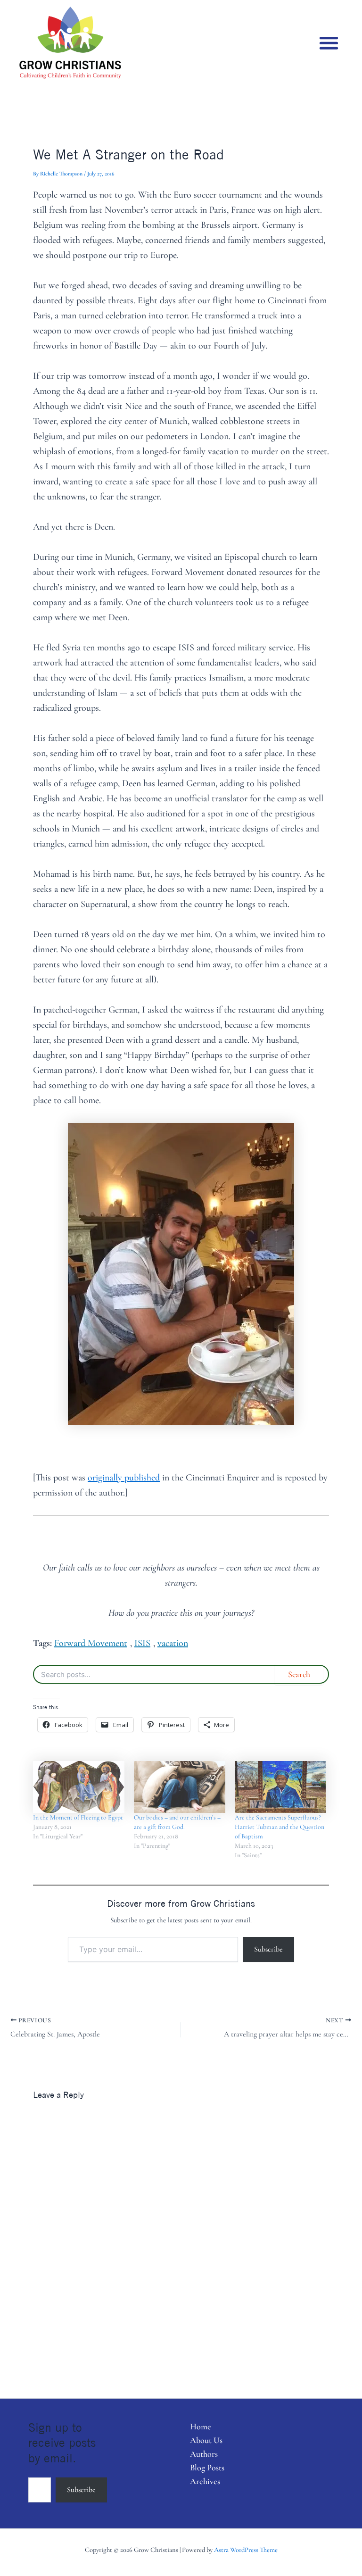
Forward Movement (91, 1643)
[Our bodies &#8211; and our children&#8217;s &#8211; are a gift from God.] (180, 1787)
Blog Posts (207, 2468)
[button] (329, 43)
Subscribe (268, 1949)
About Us (206, 2440)
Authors (204, 2454)
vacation (173, 1643)
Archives (205, 2481)
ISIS (142, 1643)
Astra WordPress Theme (246, 2550)
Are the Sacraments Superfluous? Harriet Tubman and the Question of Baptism (280, 1827)
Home (201, 2426)
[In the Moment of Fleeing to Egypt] (79, 1787)
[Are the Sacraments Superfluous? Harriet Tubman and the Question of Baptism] (280, 1787)
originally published (124, 1478)
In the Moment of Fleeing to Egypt (78, 1817)
